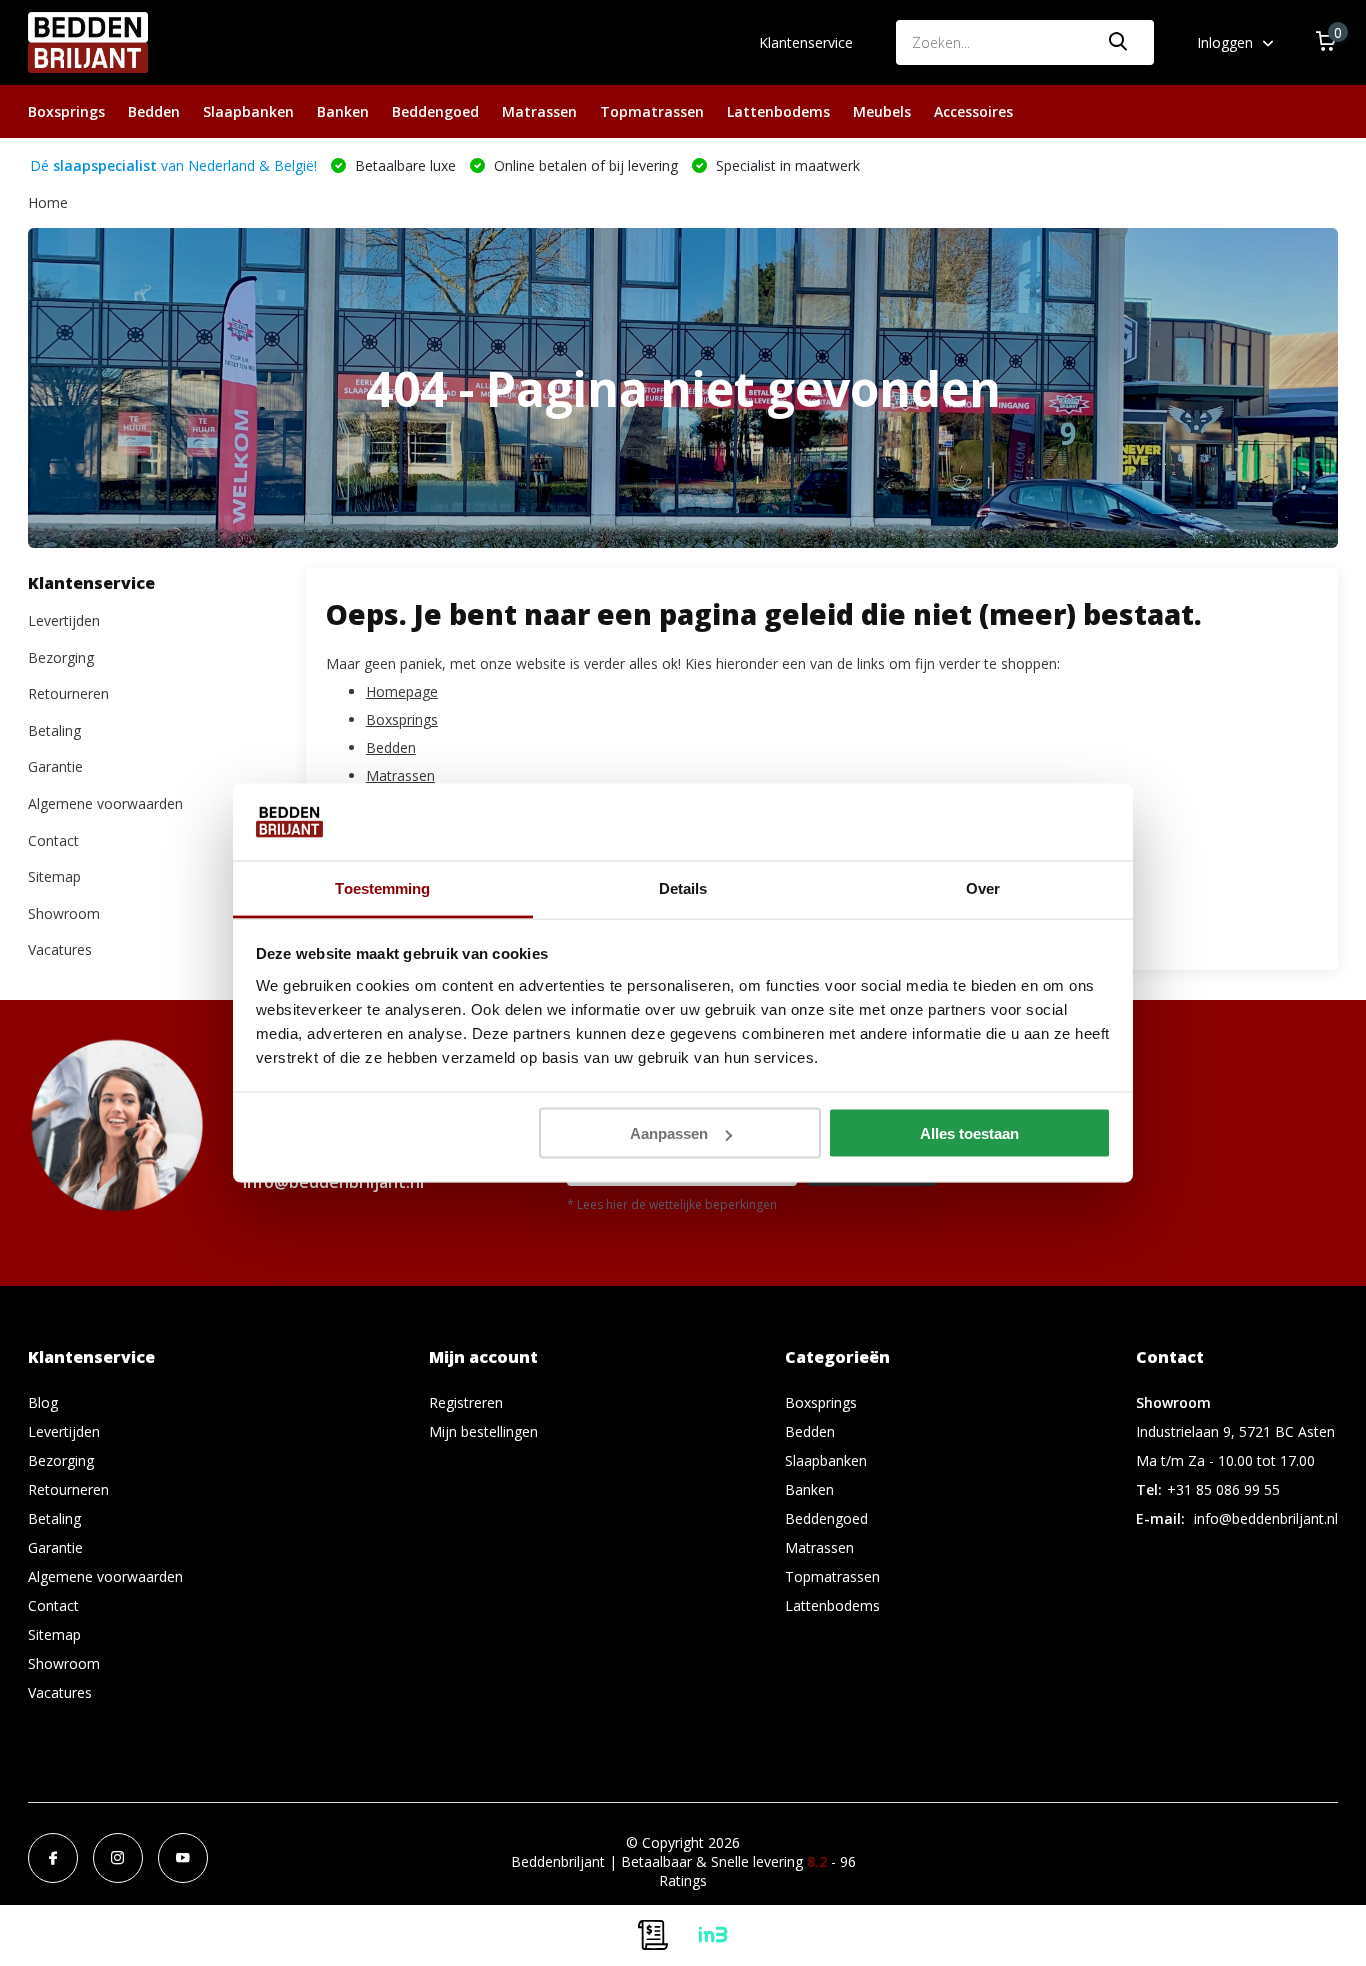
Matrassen (539, 111)
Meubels (882, 111)
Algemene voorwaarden (105, 804)
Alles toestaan (969, 1133)
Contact (53, 840)
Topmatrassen (652, 111)
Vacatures (60, 950)
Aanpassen (669, 1133)
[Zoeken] (1119, 42)
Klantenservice (806, 42)
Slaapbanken (248, 111)
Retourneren (68, 694)
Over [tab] (983, 887)
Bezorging (61, 657)
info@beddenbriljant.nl (1266, 1518)
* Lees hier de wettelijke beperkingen (672, 1204)
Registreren (466, 1402)
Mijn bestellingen (483, 1431)
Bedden (154, 111)
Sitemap (54, 877)
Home (48, 202)
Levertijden (64, 621)
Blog (43, 1402)
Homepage (402, 691)
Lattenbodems (778, 111)
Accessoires (973, 111)
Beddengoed (435, 111)
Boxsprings (66, 111)
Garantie (55, 767)
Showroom (64, 913)
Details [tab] (683, 887)
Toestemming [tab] (382, 887)
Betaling (54, 730)
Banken (343, 111)
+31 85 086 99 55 (1223, 1489)
